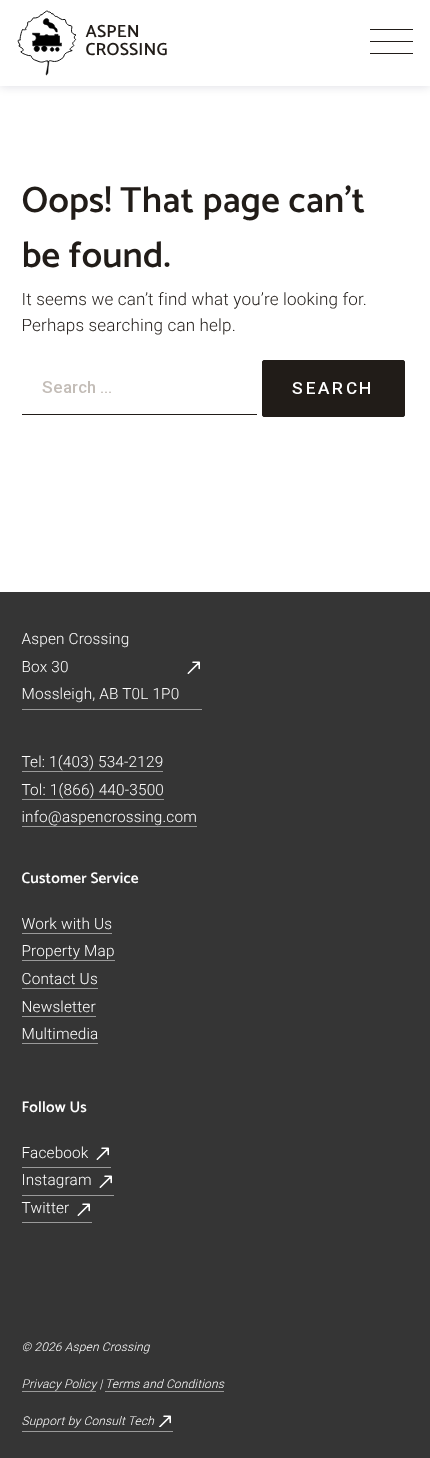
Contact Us (60, 979)
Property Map (68, 951)
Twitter (46, 1208)
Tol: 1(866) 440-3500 (93, 790)
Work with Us (67, 924)
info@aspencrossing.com (110, 817)
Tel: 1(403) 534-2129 (93, 762)
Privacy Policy (59, 1384)
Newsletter (59, 1007)
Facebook (55, 1153)
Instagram (57, 1180)
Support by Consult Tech (88, 1421)
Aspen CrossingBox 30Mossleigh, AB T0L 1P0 (101, 666)
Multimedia (60, 1034)
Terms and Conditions (164, 1384)
